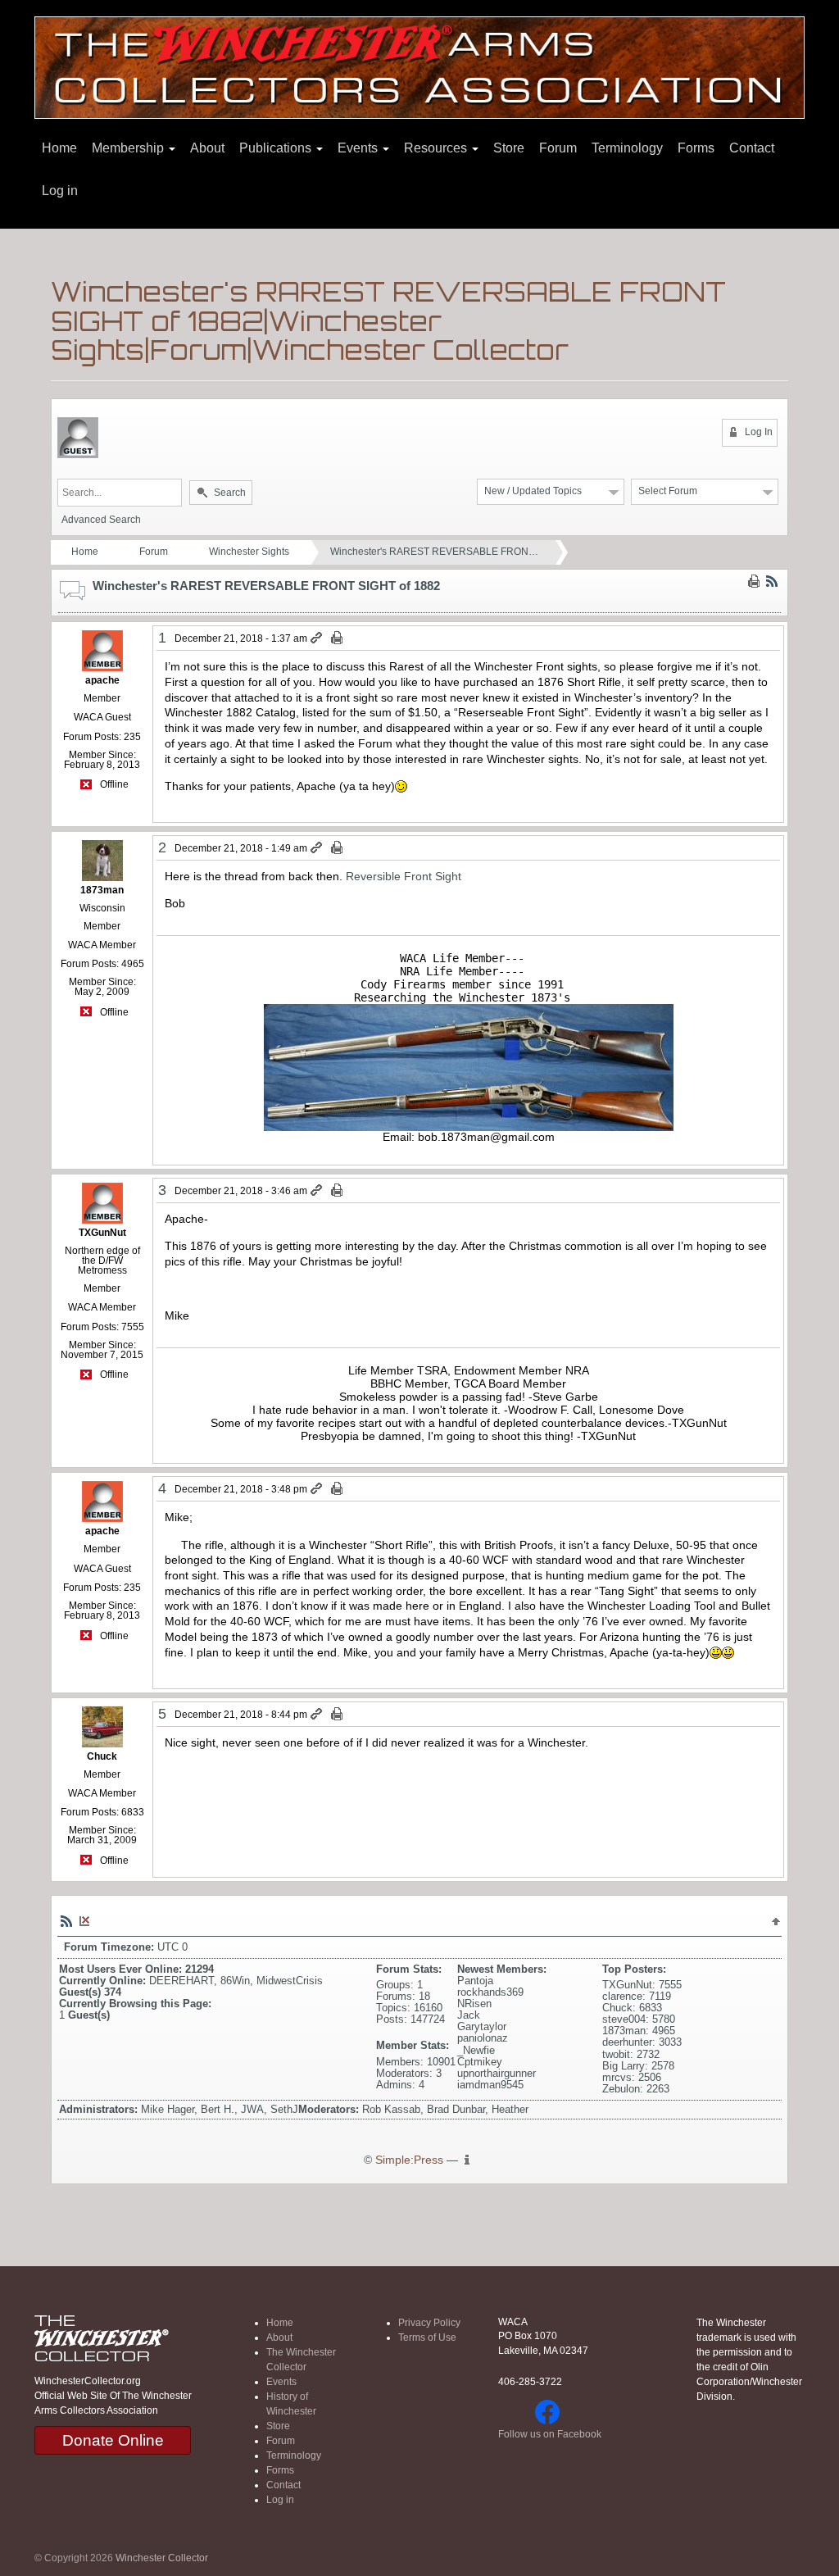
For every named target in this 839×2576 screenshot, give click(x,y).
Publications (277, 148)
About (207, 148)
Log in (60, 191)
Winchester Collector (162, 2558)
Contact (752, 148)
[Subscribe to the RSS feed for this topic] (772, 581)
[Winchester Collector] (419, 67)
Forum (558, 148)
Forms (696, 148)
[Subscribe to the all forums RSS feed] (66, 1920)
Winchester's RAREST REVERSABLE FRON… (434, 552)
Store (509, 148)
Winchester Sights (249, 552)
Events (359, 148)
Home (59, 148)
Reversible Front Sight (404, 876)
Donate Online (113, 2440)
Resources (437, 148)
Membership (129, 148)
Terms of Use (427, 2337)
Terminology (627, 148)
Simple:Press (409, 2160)
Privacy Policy (429, 2323)
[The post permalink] (317, 638)
